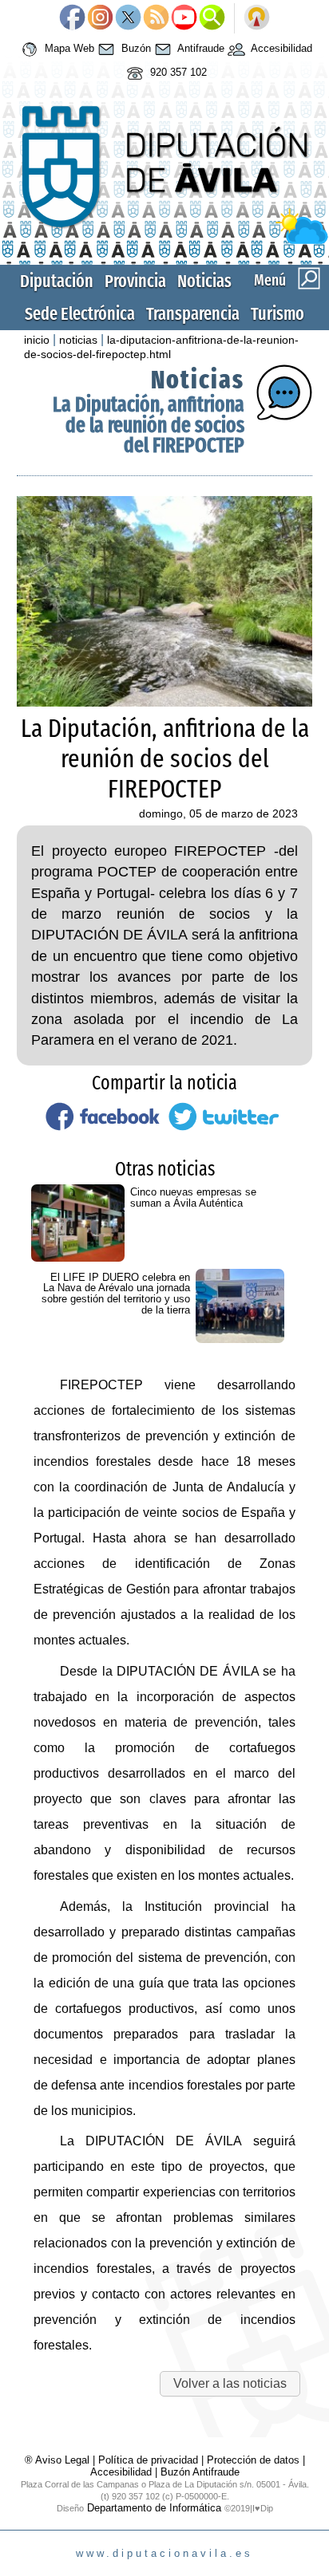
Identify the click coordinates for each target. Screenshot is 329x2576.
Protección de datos (253, 2460)
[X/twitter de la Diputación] (128, 18)
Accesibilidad (280, 49)
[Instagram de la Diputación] (100, 18)
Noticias (204, 281)
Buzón (135, 49)
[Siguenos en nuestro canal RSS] (156, 18)
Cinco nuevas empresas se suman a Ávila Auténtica (193, 1197)
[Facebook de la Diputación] (72, 18)
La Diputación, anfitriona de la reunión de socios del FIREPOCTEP (149, 425)
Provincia (135, 281)
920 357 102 (177, 73)
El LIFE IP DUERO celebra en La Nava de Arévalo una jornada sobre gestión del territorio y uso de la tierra (116, 1294)
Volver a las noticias (230, 2383)
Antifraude (200, 49)
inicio (37, 340)
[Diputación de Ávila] (164, 240)
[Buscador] (212, 18)
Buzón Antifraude (200, 2472)
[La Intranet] (257, 18)
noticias (78, 340)
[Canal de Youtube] (184, 18)
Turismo (277, 314)
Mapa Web (68, 49)
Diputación (57, 281)
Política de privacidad (148, 2460)
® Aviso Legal (59, 2460)
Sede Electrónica (80, 314)
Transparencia (193, 314)
